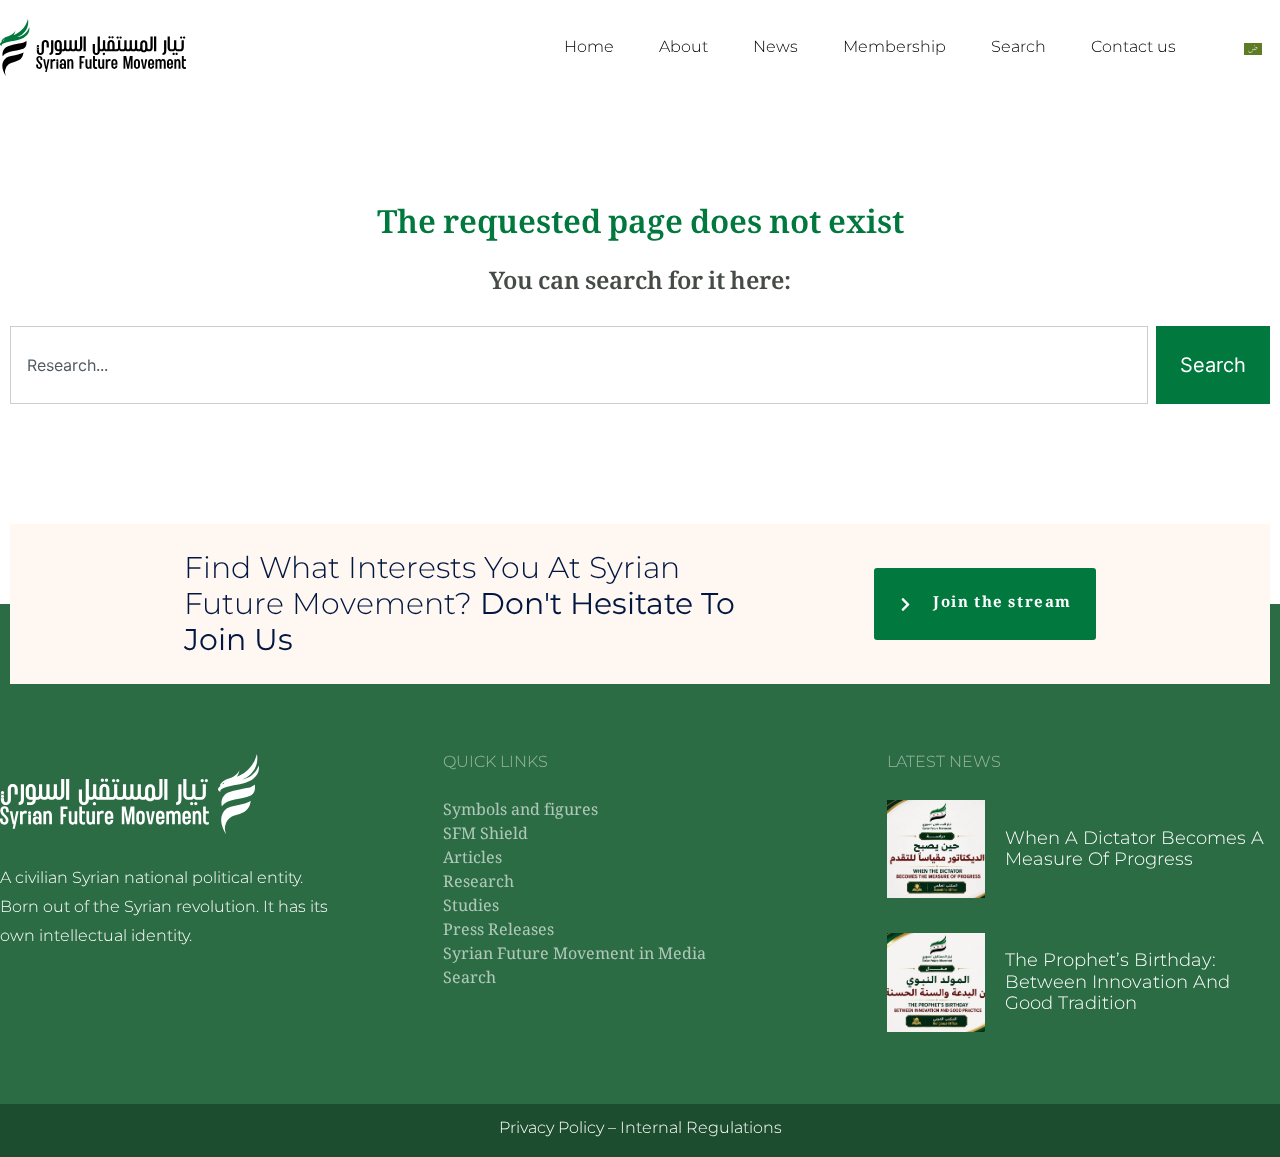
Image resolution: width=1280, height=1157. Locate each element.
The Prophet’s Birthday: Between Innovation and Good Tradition (1117, 981)
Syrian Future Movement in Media (574, 955)
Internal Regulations (701, 1127)
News (775, 46)
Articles (472, 859)
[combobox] (579, 365)
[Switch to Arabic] (1253, 47)
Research (478, 883)
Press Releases (498, 931)
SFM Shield (485, 835)
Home (589, 46)
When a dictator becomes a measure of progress (1134, 849)
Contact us (1133, 46)
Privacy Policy (551, 1127)
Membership (894, 46)
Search (1018, 46)
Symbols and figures (520, 811)
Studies (471, 907)
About (683, 46)
